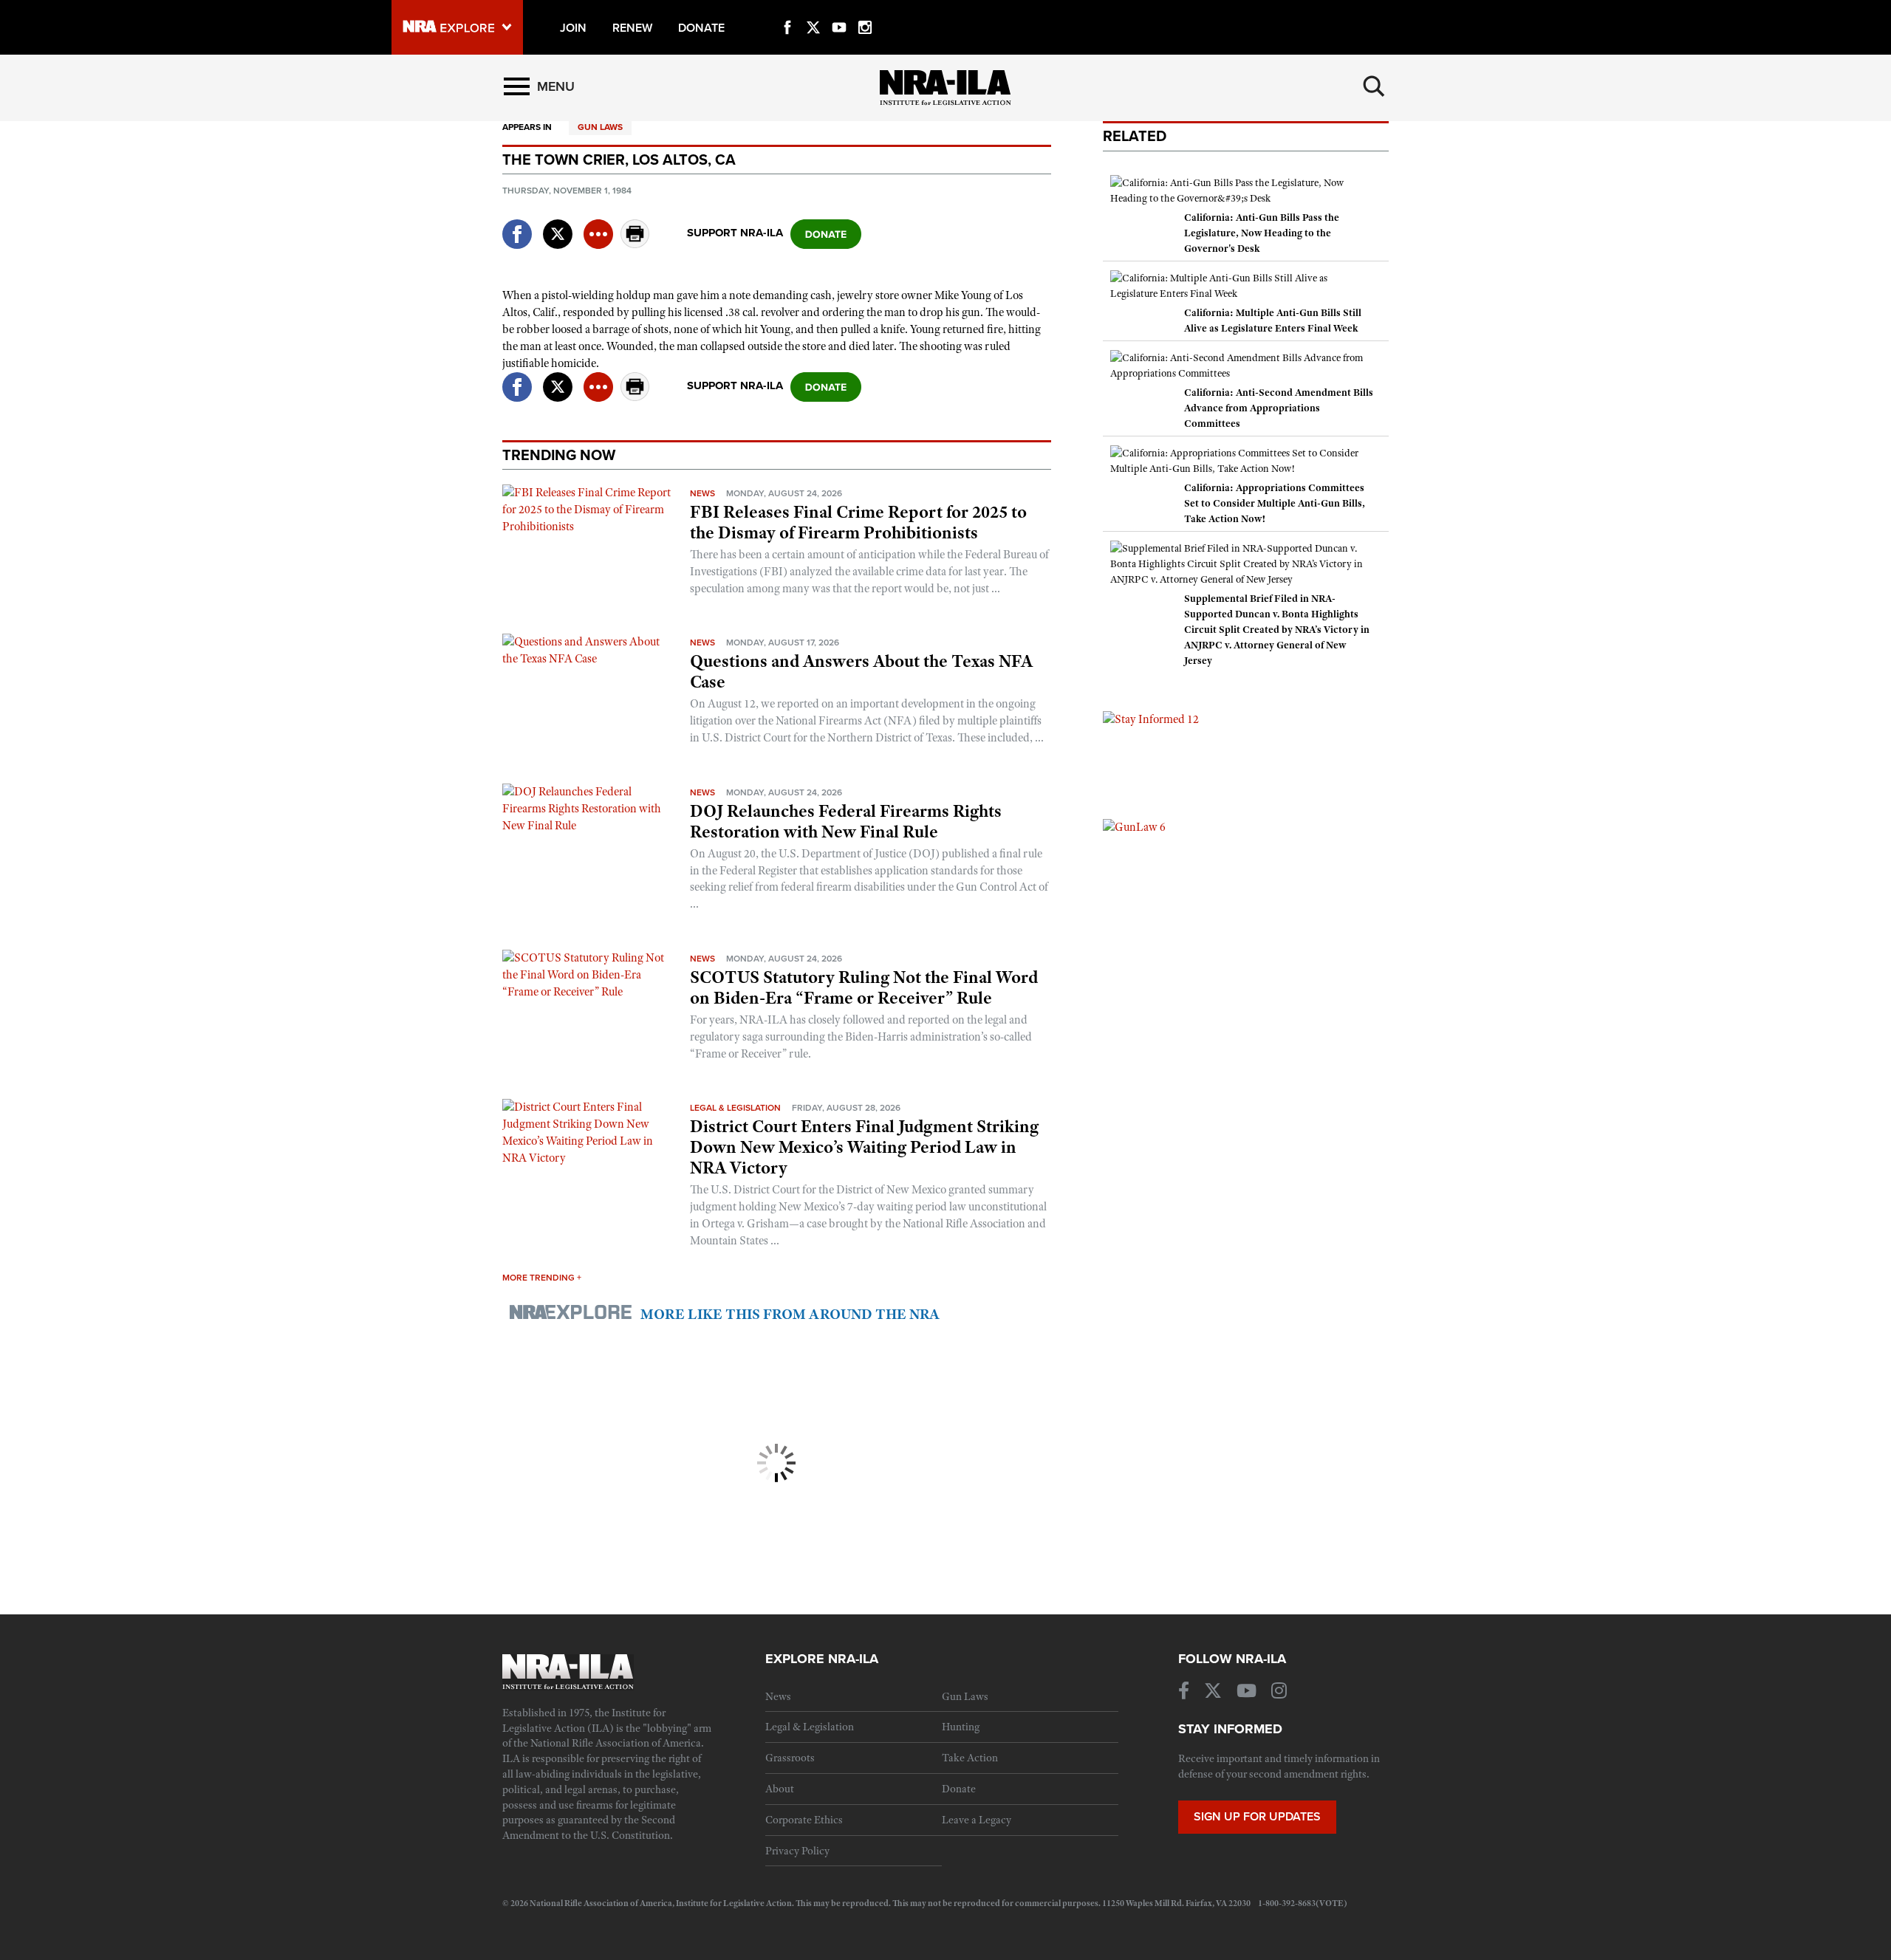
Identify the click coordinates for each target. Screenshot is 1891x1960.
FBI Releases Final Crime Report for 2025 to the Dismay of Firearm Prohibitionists (858, 522)
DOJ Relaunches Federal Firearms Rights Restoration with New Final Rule (846, 821)
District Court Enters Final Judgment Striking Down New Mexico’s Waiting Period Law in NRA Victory (864, 1147)
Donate (959, 1789)
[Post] (558, 225)
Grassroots (790, 1758)
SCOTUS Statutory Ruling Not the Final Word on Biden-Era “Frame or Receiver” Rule (864, 987)
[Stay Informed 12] (1151, 719)
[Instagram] (865, 10)
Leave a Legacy (977, 1820)
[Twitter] (813, 10)
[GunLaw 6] (1134, 826)
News (702, 493)
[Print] (635, 244)
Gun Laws (600, 127)
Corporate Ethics (804, 1820)
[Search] (1374, 86)
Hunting (961, 1727)
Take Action (970, 1758)
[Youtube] (839, 10)
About (780, 1789)
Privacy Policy (797, 1851)
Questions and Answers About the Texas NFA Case (861, 671)
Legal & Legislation (735, 1108)
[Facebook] (787, 10)
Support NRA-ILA (735, 233)
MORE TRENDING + (542, 1278)
